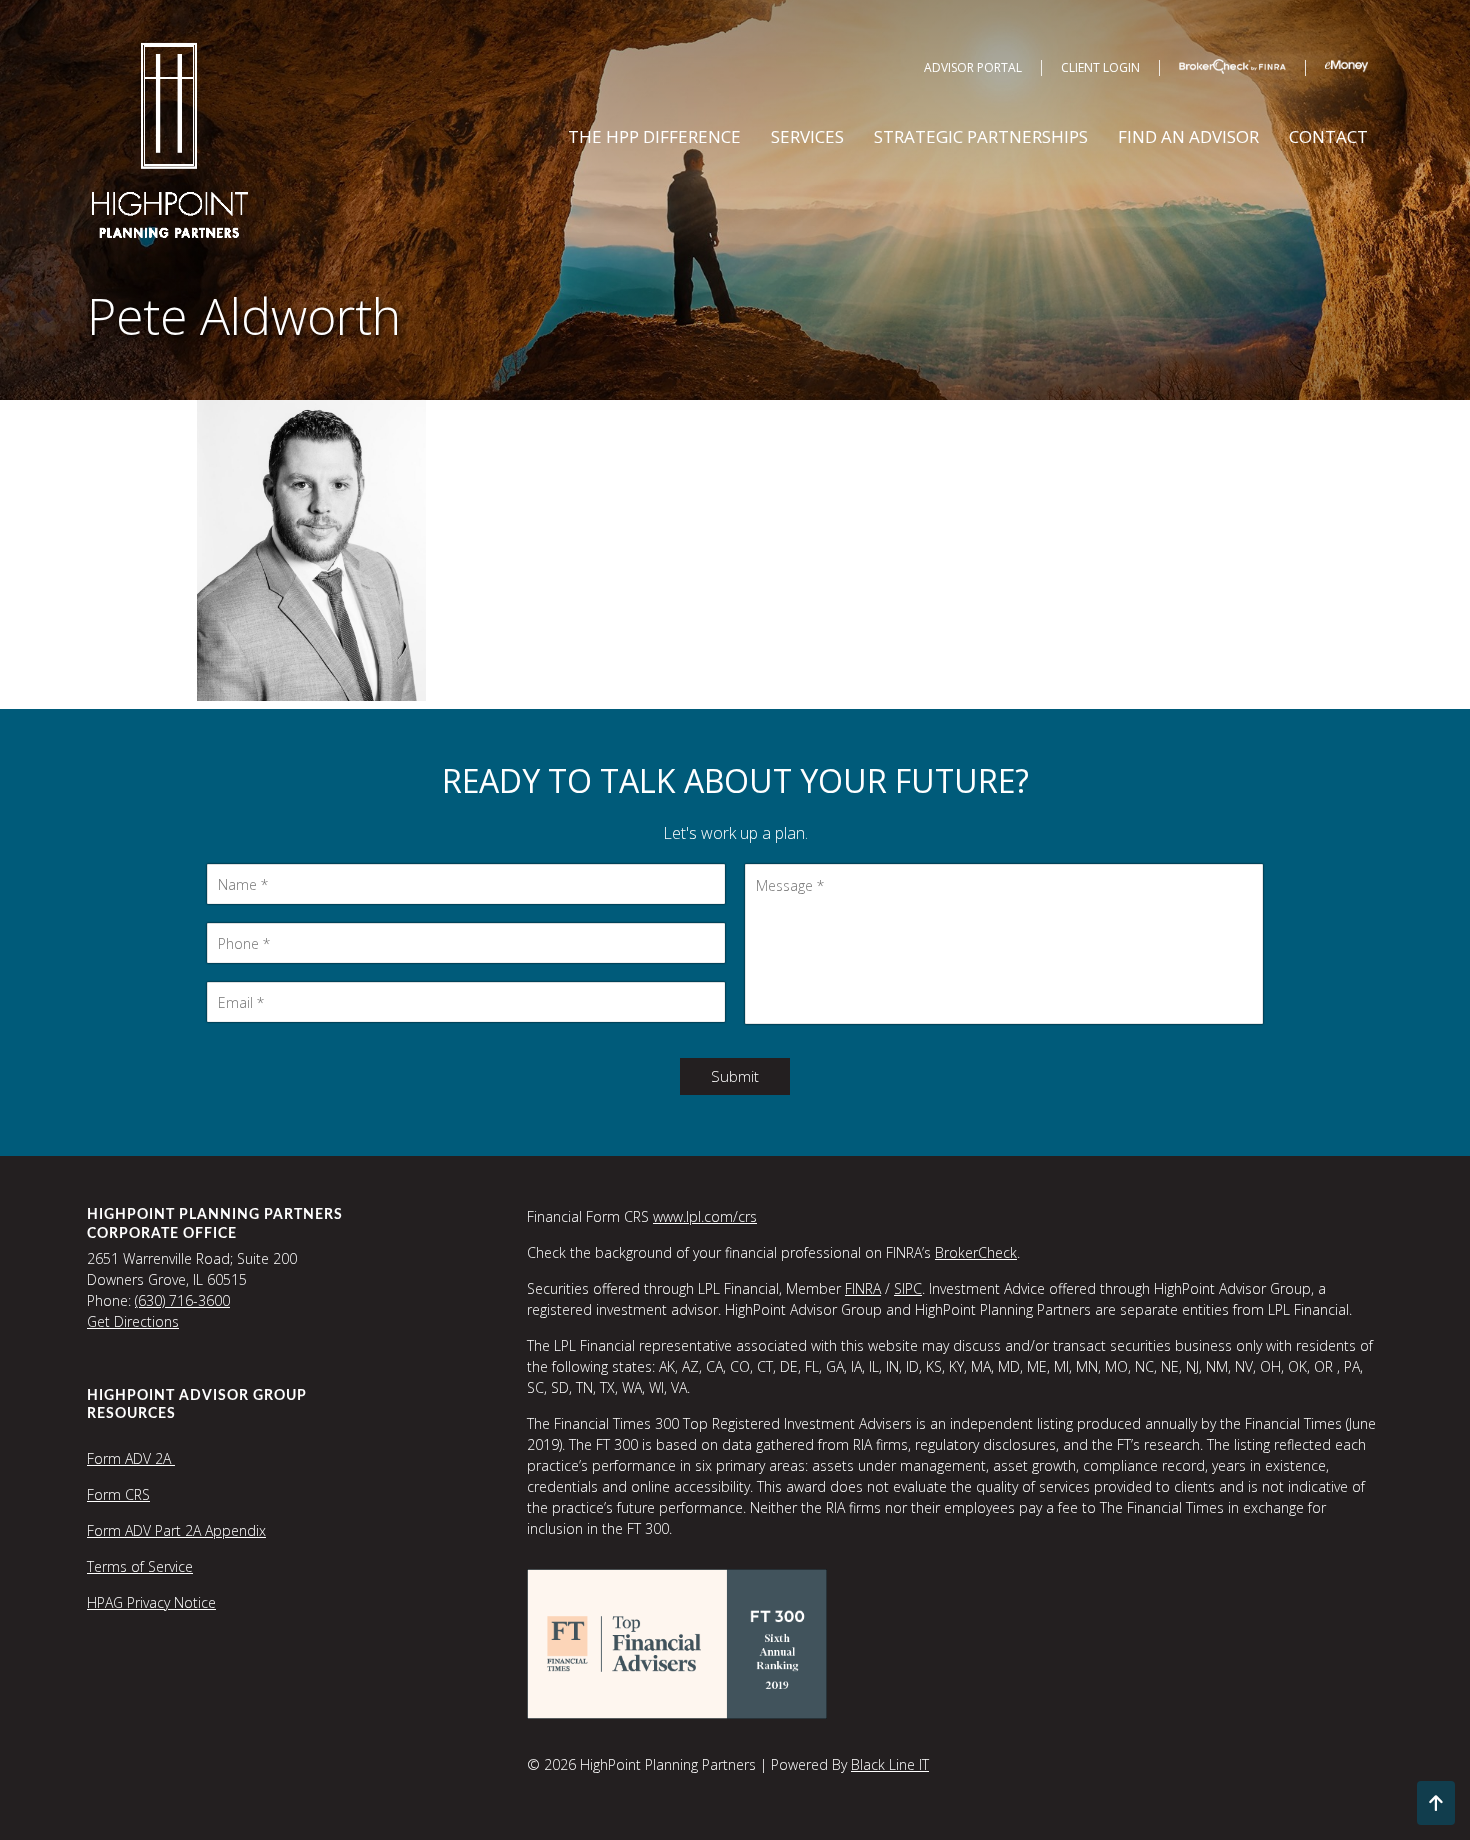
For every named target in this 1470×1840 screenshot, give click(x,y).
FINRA (863, 1288)
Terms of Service (140, 1566)
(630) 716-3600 (182, 1300)
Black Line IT (890, 1764)
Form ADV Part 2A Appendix (176, 1530)
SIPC (908, 1288)
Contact (1328, 136)
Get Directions (133, 1321)
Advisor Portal (973, 67)
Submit (735, 1076)
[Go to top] (1436, 1803)
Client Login (1100, 67)
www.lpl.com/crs (705, 1216)
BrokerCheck (976, 1252)
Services (807, 136)
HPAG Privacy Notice (151, 1602)
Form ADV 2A (131, 1458)
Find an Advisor (1188, 136)
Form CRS (118, 1494)
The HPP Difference (654, 136)
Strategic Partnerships (981, 136)
